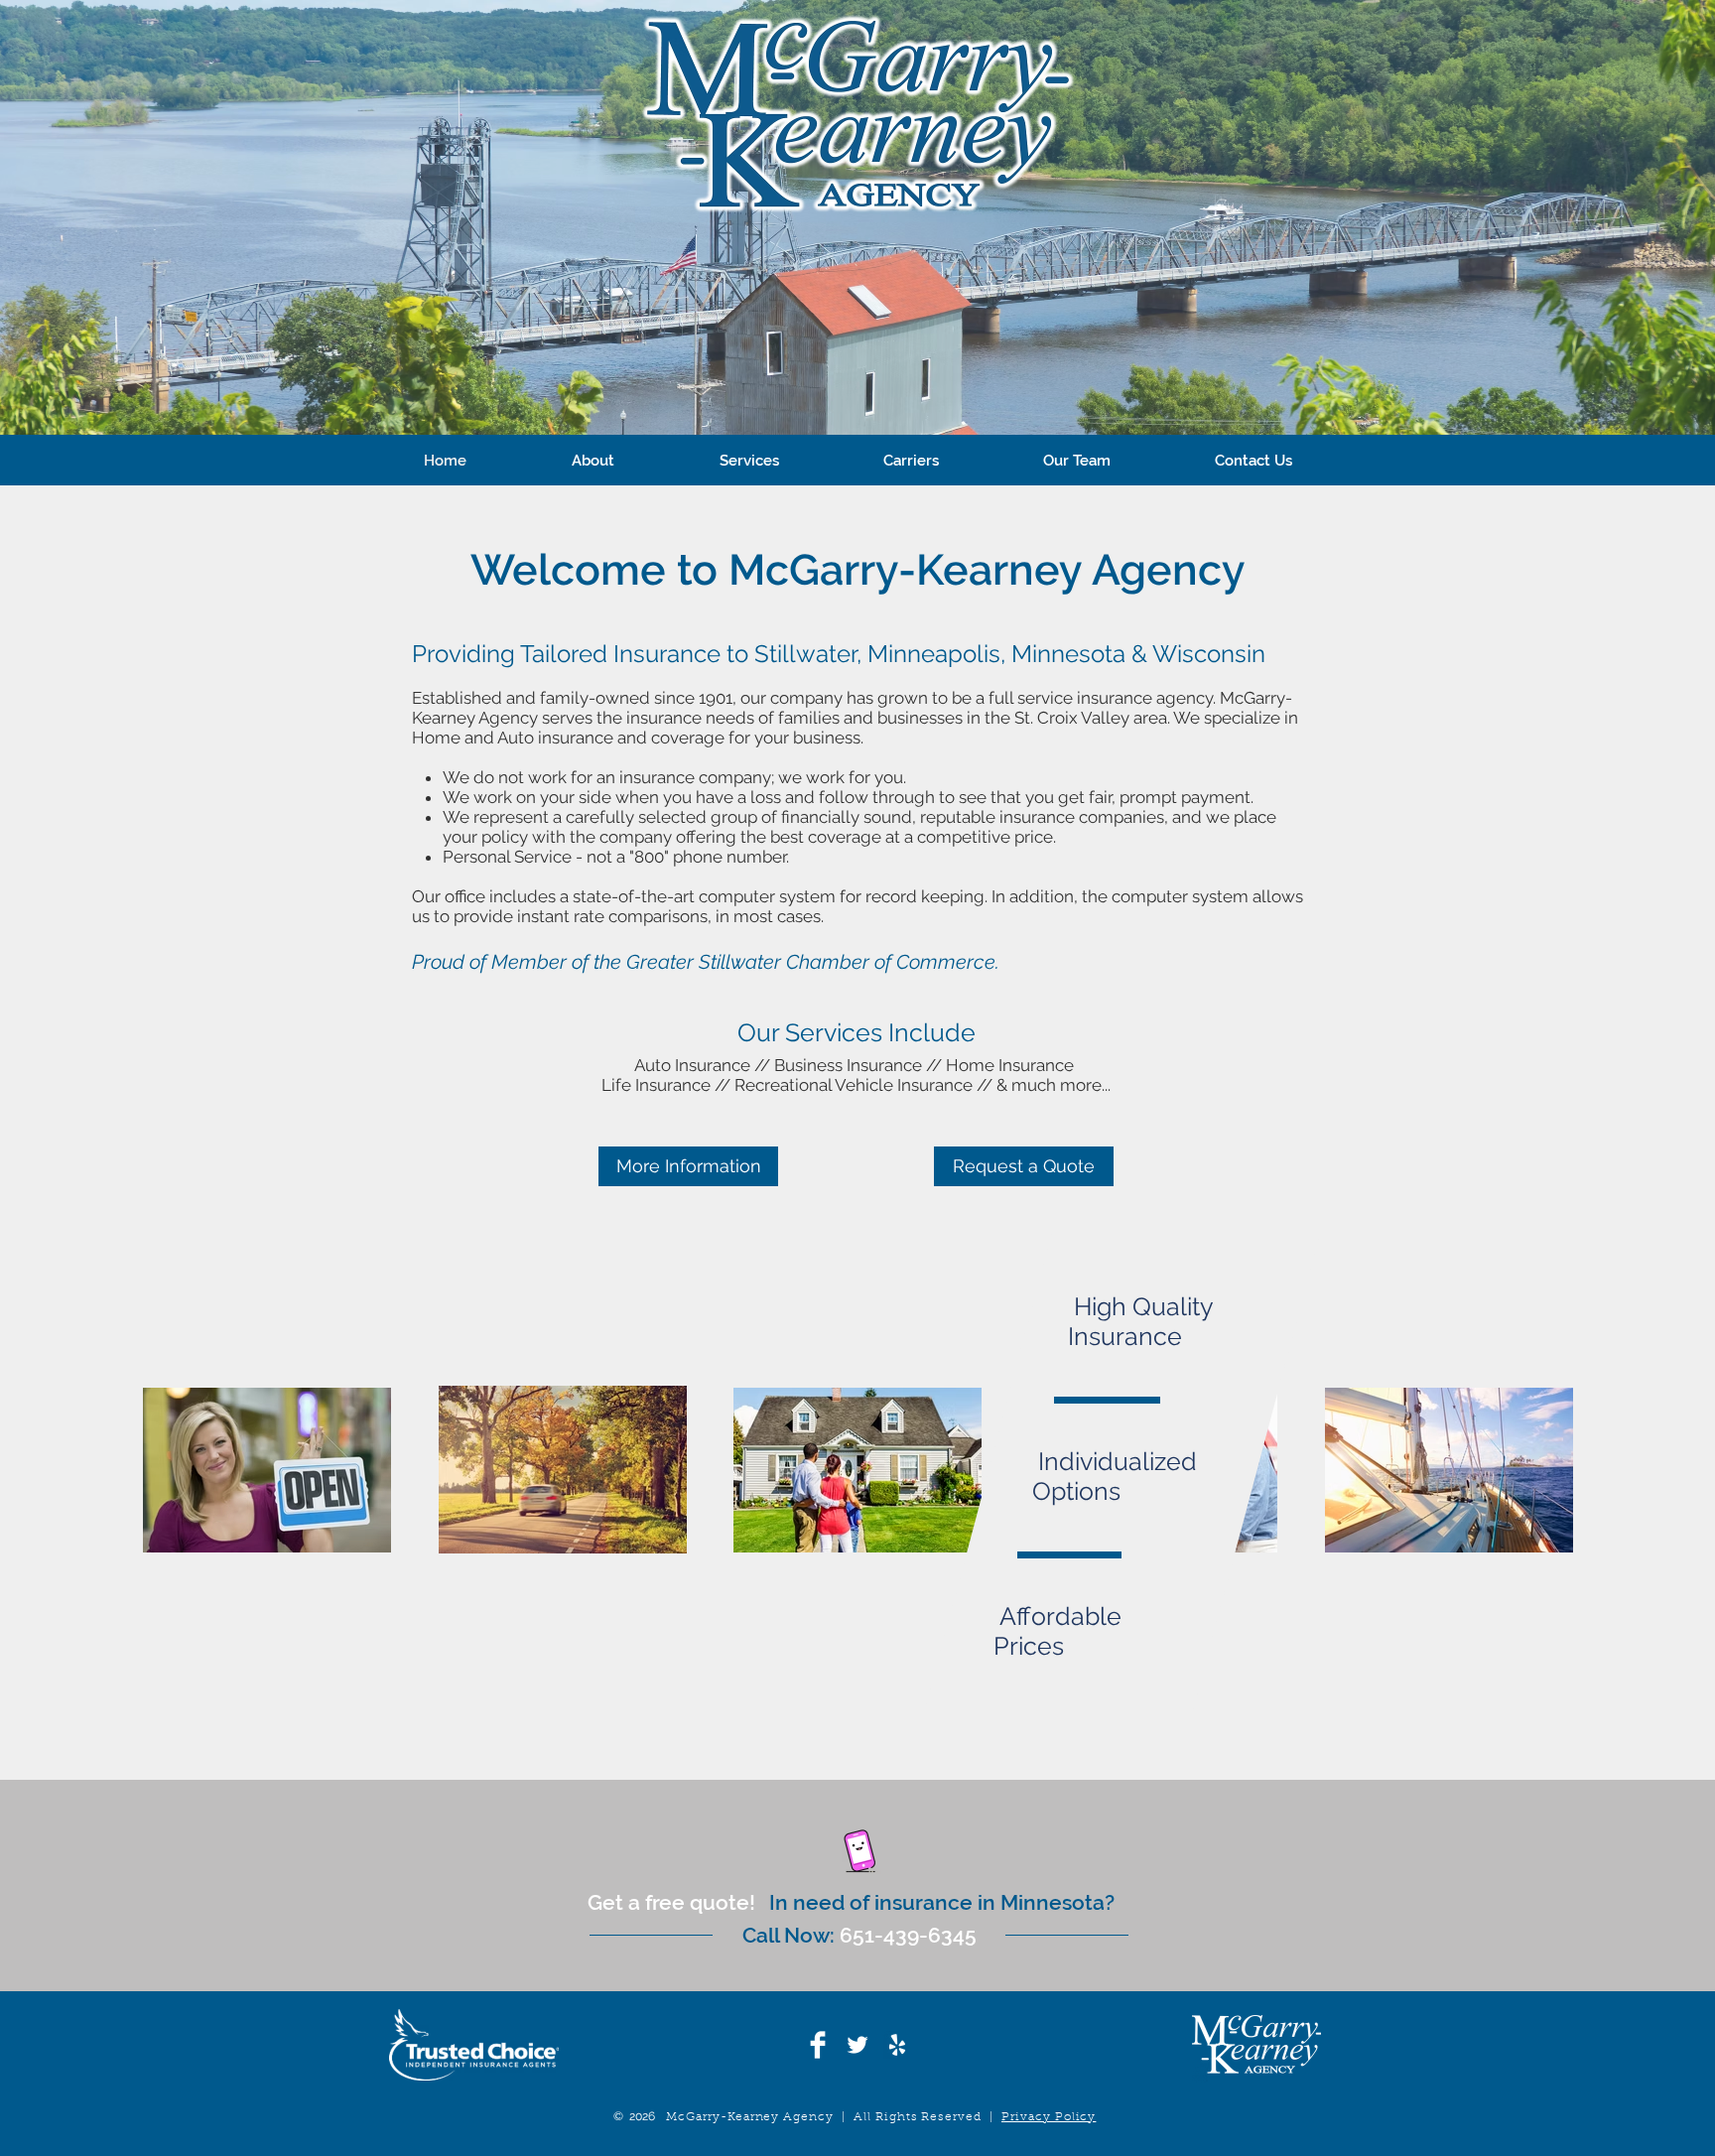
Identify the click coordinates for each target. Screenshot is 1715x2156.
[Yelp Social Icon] (897, 2045)
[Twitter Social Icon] (857, 2045)
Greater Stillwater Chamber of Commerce (811, 962)
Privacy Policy (1049, 2117)
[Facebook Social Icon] (818, 2045)
